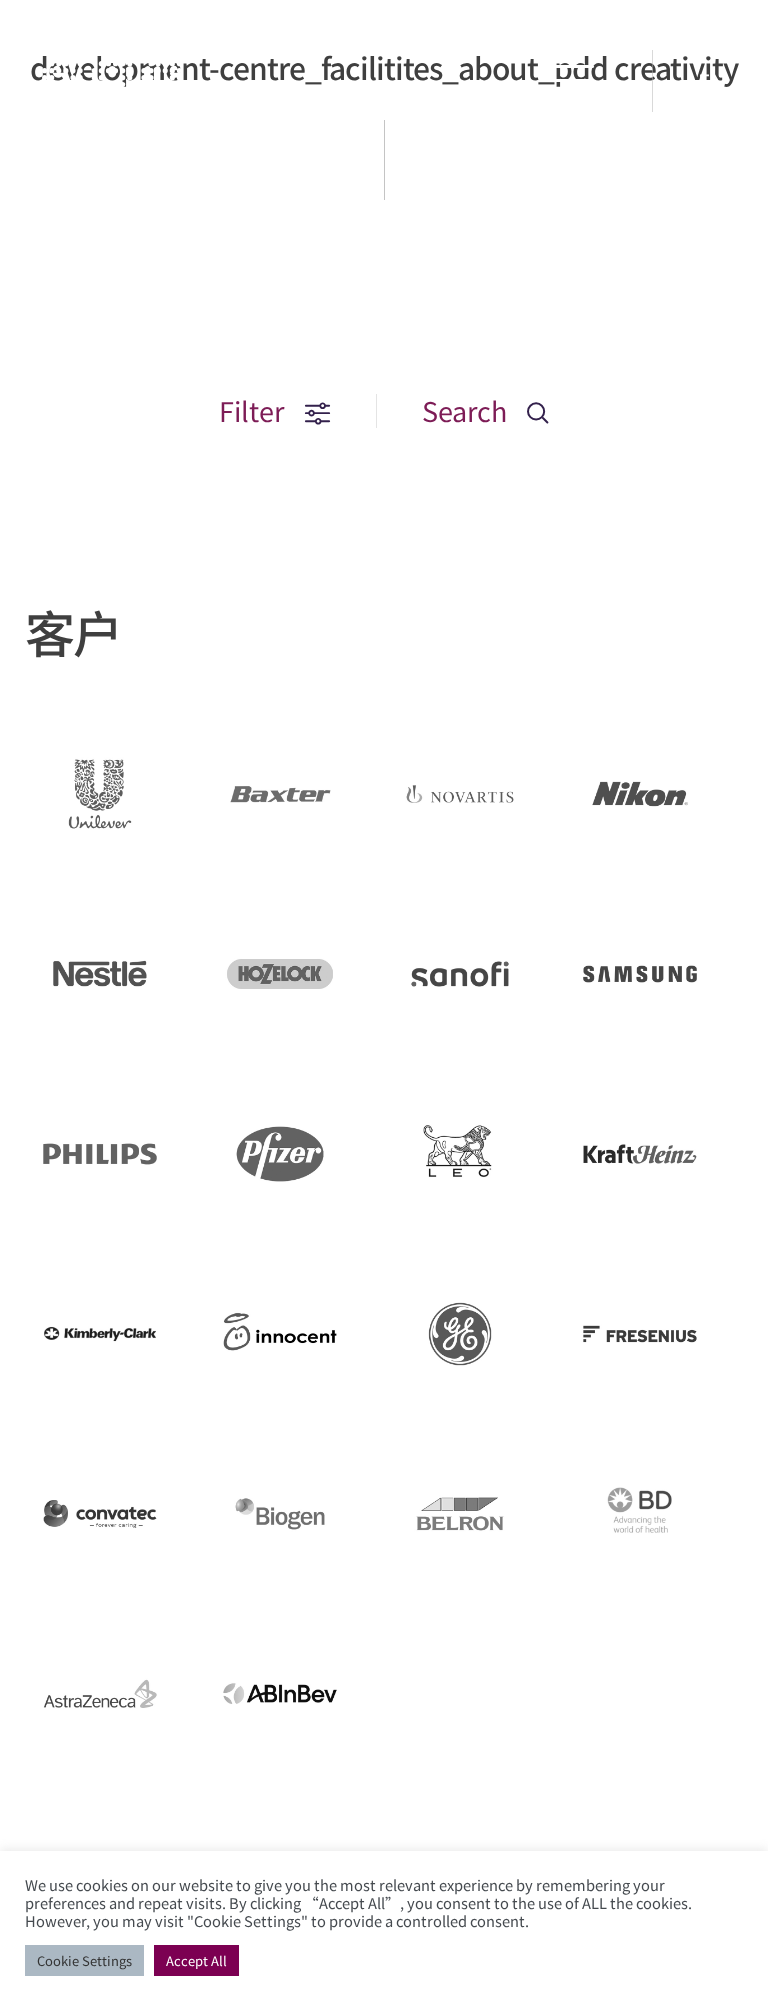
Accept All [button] (196, 1960)
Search (467, 410)
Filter (254, 410)
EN (712, 81)
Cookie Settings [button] (84, 1960)
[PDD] (112, 105)
